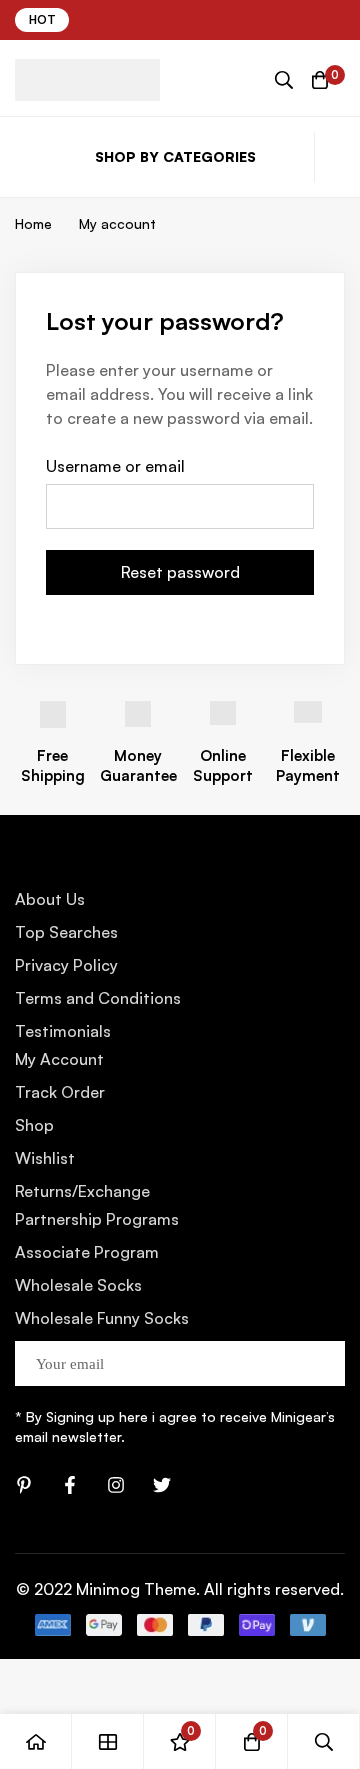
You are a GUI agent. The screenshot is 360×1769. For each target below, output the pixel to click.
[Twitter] (162, 1485)
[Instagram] (116, 1485)
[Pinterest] (24, 1485)
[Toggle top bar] (340, 20)
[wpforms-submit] (322, 1363)
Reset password (180, 572)
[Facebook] (70, 1485)
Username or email (115, 466)
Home (33, 223)
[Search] (284, 80)
